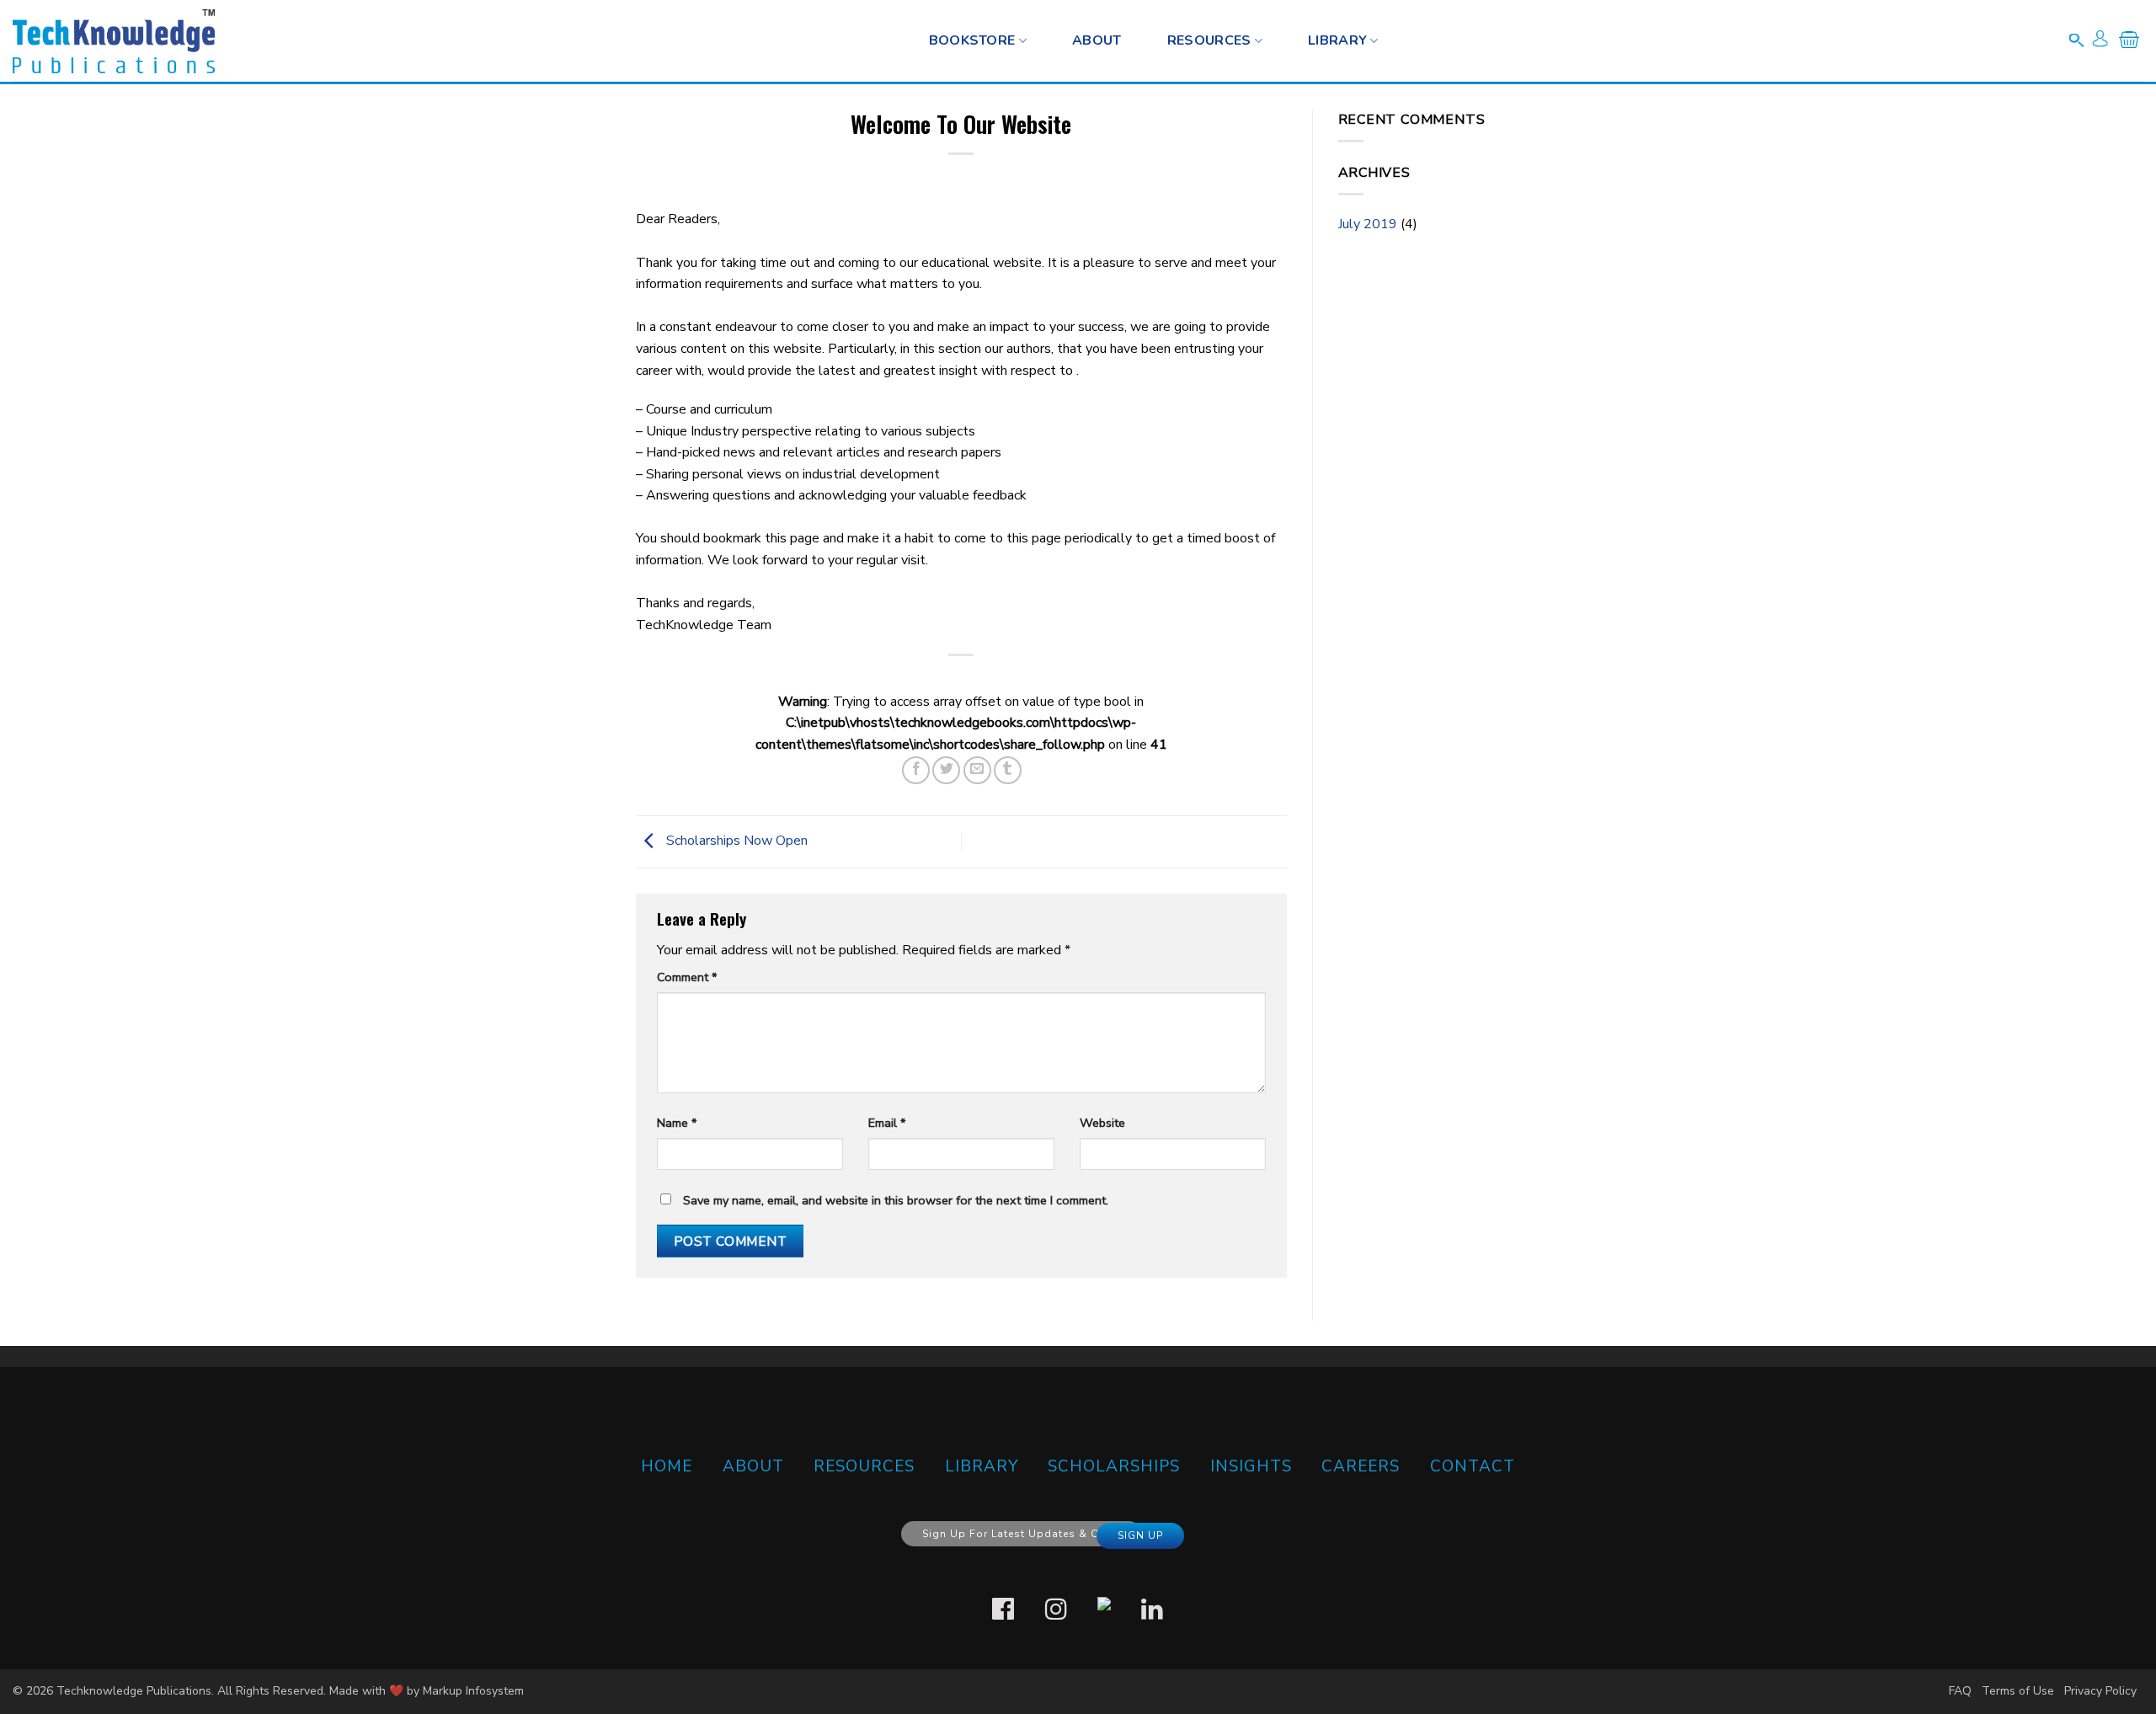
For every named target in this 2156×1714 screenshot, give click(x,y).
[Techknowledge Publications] (114, 41)
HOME (667, 1466)
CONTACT (1473, 1466)
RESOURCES (1209, 40)
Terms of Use (2018, 1691)
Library (1337, 40)
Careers (1361, 1466)
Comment (687, 977)
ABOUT (753, 1466)
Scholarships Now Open (735, 841)
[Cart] (2129, 43)
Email (887, 1123)
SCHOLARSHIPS (1114, 1466)
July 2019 (1368, 224)
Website (1102, 1123)
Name (677, 1123)
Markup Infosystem (473, 1691)
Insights (1251, 1466)
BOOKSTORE (972, 40)
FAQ (1960, 1691)
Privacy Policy (2100, 1691)
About (1097, 40)
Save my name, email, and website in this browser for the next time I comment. (896, 1200)
